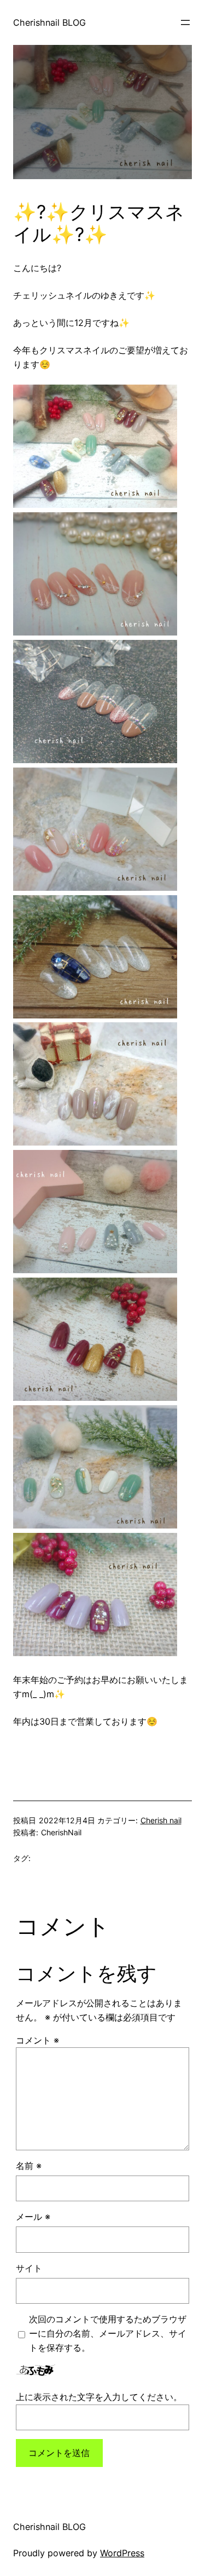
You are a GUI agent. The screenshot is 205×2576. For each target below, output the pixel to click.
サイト (29, 2268)
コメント (37, 2040)
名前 (29, 2166)
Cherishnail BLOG (49, 22)
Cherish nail (161, 1820)
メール (33, 2217)
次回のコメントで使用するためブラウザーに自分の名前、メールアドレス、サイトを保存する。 (108, 2333)
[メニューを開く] (185, 22)
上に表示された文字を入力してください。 (99, 2397)
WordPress (122, 2553)
